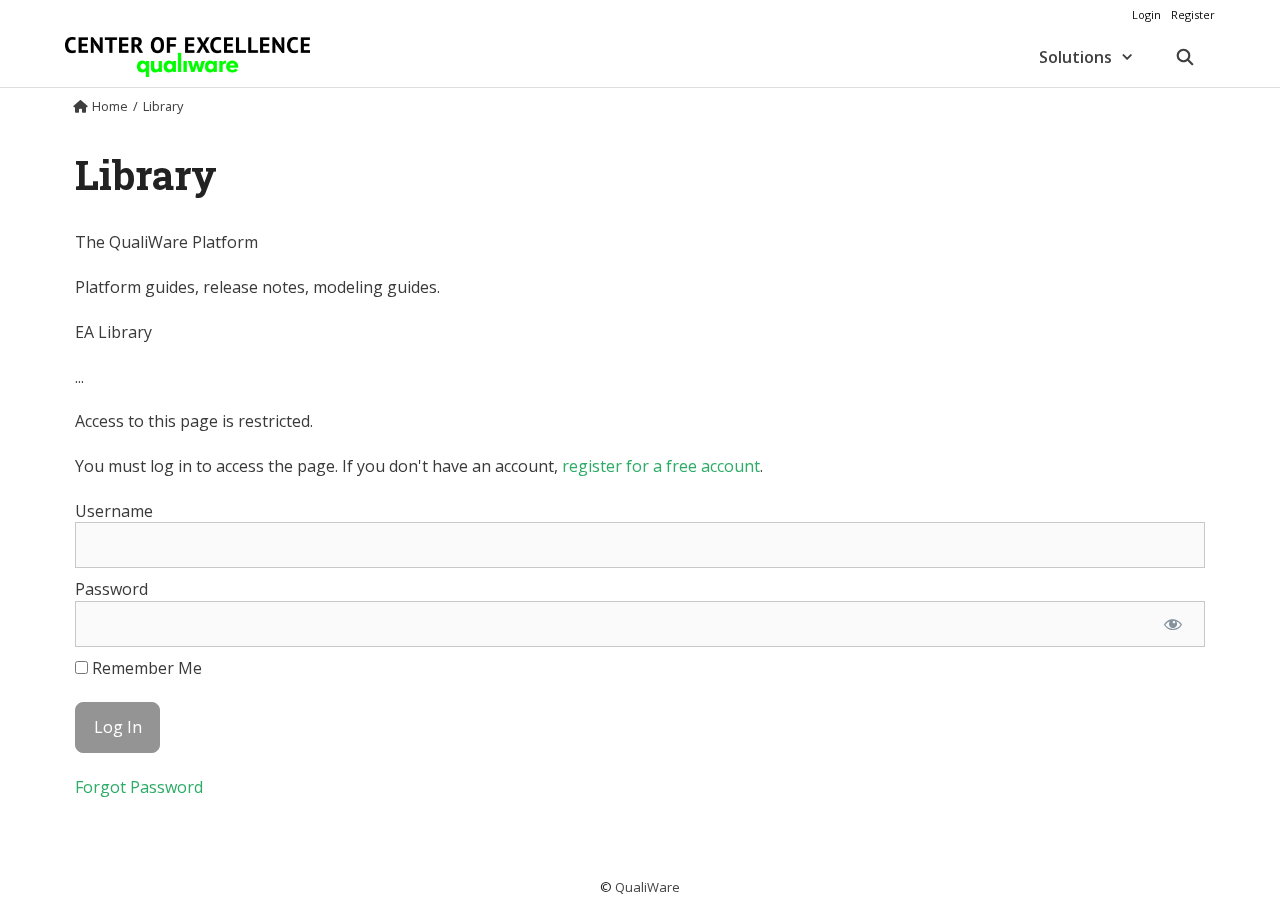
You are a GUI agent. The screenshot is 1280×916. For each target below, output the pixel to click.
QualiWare (647, 887)
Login (1146, 14)
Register (1193, 14)
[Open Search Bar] (1184, 57)
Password (111, 589)
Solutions (1075, 57)
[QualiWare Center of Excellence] (187, 57)
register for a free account (661, 466)
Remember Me (145, 668)
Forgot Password (139, 787)
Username (114, 511)
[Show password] (1172, 624)
